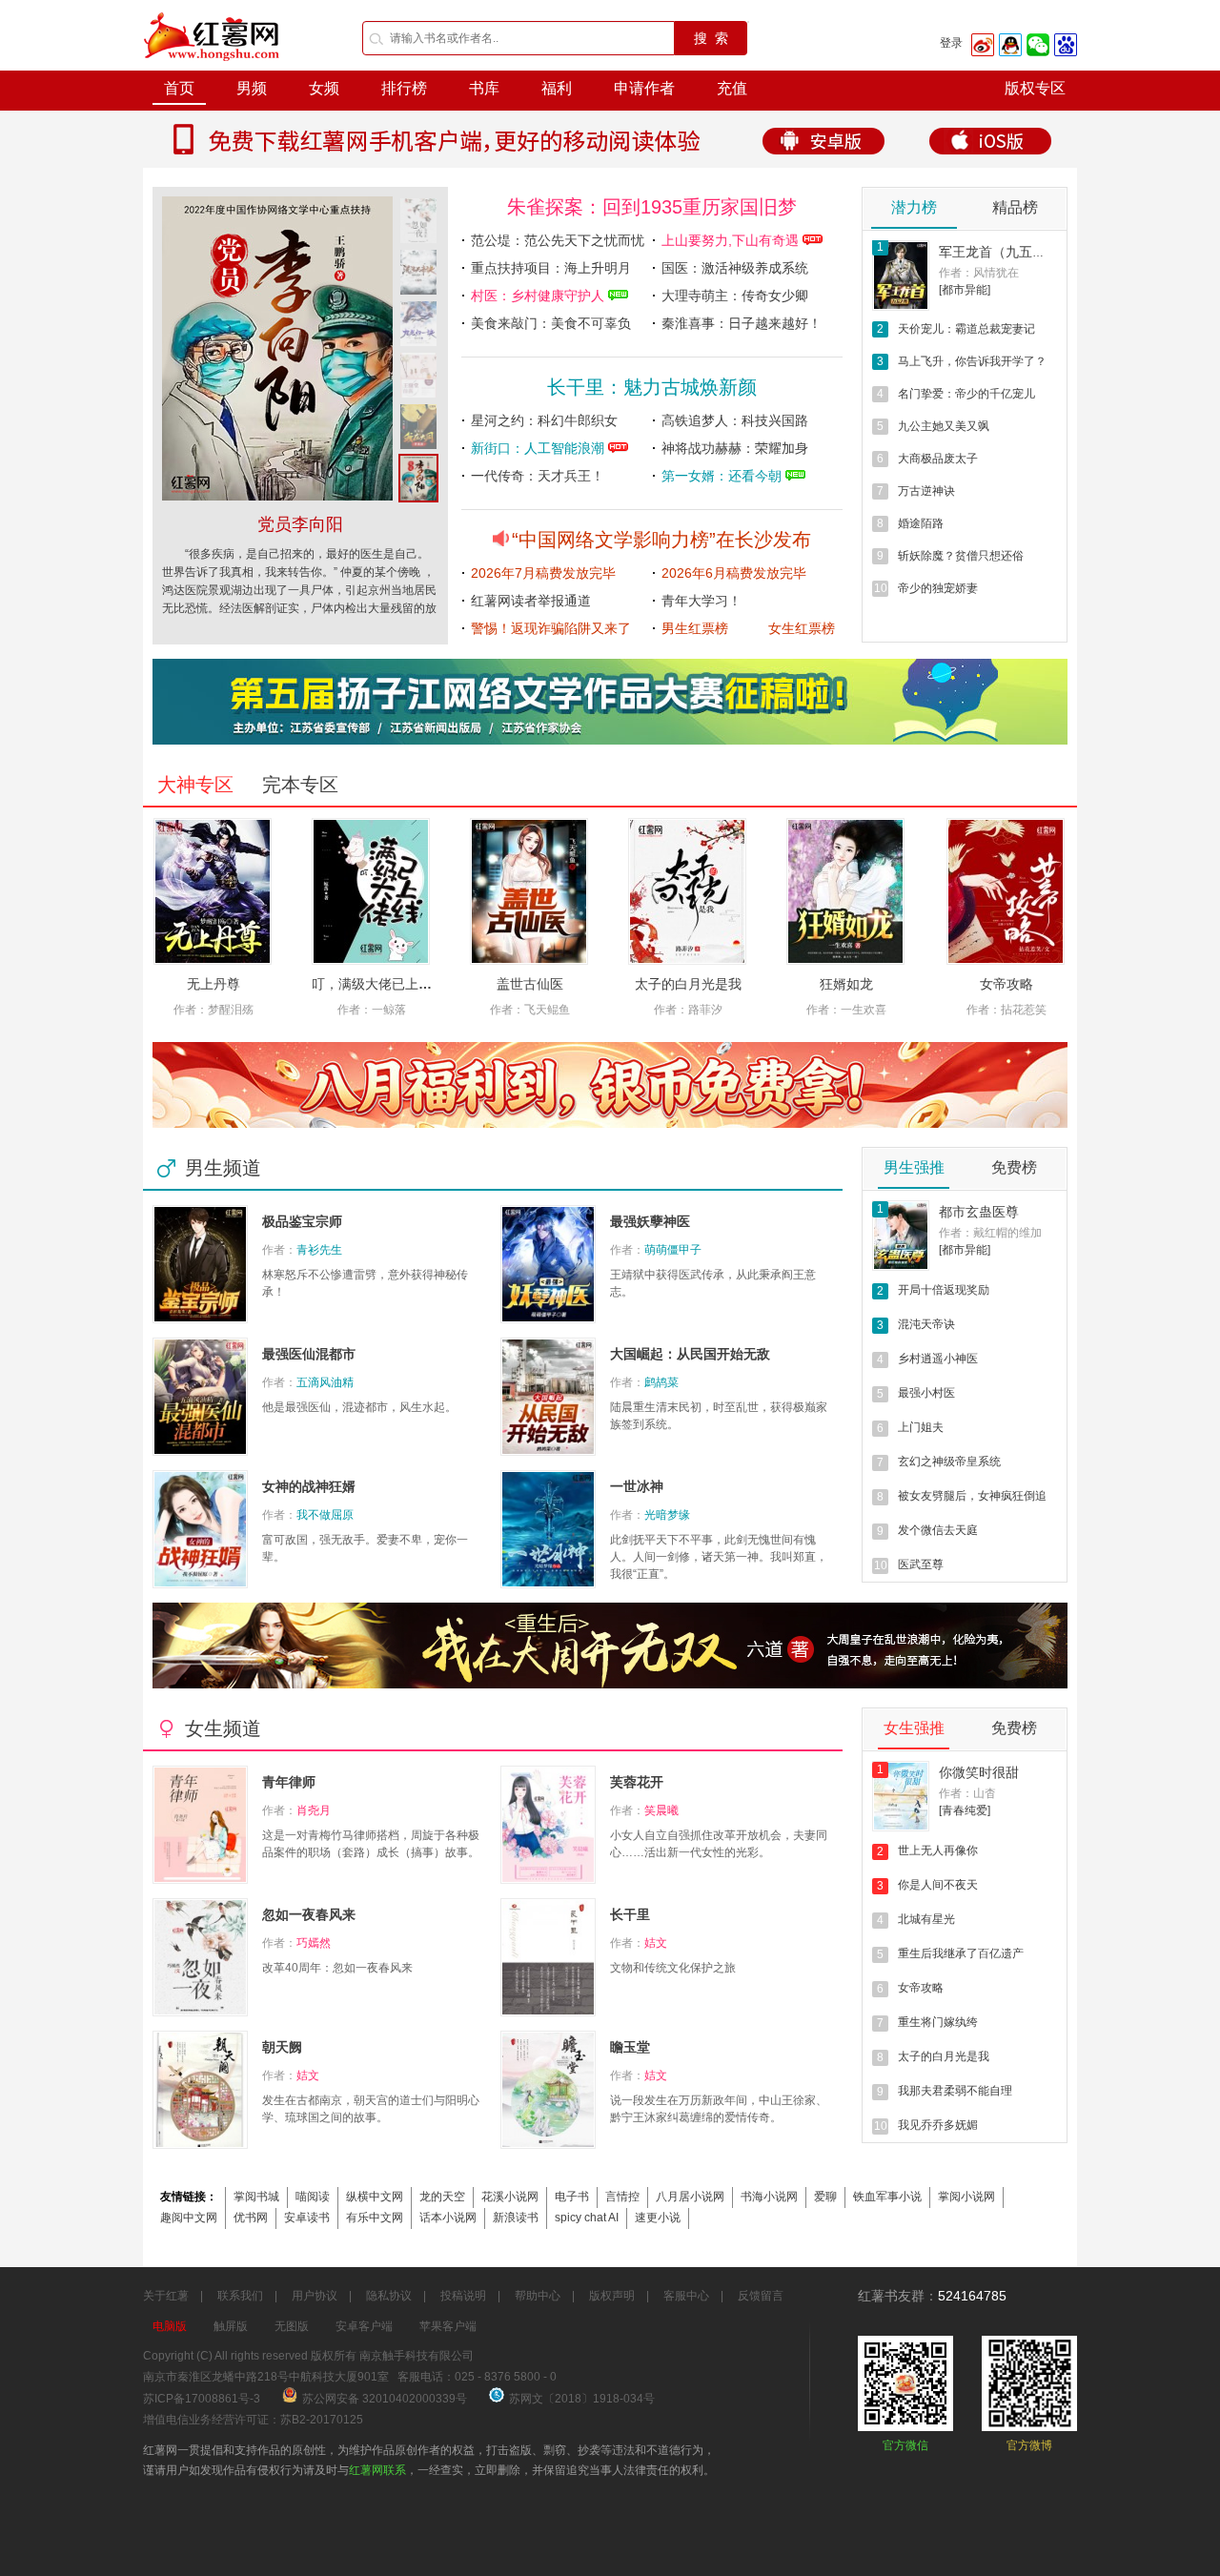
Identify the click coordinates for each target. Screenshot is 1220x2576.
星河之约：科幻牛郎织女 (544, 420)
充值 (732, 88)
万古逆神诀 (926, 491)
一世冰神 (637, 1486)
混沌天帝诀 (926, 1324)
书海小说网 (769, 2197)
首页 (179, 88)
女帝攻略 (1006, 984)
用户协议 (315, 2296)
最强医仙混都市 (309, 1354)
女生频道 (223, 1728)
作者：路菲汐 (688, 1010)
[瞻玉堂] (548, 2090)
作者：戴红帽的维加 (990, 1233)
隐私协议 (389, 2296)
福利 (557, 88)
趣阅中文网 (189, 2218)
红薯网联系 (377, 2470)
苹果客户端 (448, 2326)
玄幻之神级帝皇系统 (949, 1462)
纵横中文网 (375, 2197)
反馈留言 (761, 2296)
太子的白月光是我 (688, 984)
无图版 (292, 2326)
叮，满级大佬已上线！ (378, 984)
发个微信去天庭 (938, 1530)
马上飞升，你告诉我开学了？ (972, 361)
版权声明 (612, 2296)
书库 (484, 88)
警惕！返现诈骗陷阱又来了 (551, 628)
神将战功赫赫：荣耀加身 (735, 448)
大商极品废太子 (938, 459)
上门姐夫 (921, 1427)
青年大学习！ (701, 601)
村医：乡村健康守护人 (539, 296)
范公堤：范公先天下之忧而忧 (558, 240)
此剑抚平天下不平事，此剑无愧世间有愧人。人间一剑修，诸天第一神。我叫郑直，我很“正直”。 (719, 1557)
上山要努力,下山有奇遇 (732, 240)
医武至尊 (921, 1564)
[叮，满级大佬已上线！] (371, 891)
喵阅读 (313, 2197)
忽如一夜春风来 (300, 524)
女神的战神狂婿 (309, 1486)
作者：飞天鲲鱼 (530, 1010)
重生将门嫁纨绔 (938, 2022)
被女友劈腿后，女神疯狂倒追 (972, 1496)
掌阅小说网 (966, 2197)
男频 (252, 88)
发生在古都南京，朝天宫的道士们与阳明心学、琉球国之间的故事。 (371, 2109)
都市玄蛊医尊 (979, 1212)
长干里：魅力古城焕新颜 (652, 387)
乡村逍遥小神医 (938, 1359)
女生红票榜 (802, 628)
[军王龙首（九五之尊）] (901, 276)
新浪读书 (516, 2218)
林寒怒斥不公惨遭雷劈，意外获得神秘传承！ (365, 1283)
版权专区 (1035, 88)
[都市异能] (965, 290)
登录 (951, 43)
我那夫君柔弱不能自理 (955, 2091)
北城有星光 (926, 1919)
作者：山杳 (967, 1793)
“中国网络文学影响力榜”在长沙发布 (661, 540)
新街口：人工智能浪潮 (539, 448)
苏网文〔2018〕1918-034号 (582, 2399)
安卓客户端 (364, 2326)
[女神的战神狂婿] (200, 1529)
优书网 (251, 2218)
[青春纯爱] (965, 1810)
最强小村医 (926, 1393)
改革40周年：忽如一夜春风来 (337, 1968)
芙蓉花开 (637, 1782)
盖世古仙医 (530, 984)
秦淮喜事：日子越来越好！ (742, 323)
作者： (302, 1250)
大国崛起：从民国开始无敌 (690, 1354)
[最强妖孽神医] (548, 1264)
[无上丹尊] (213, 891)
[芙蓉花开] (548, 1825)
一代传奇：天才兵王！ (538, 476)
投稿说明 (463, 2296)
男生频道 (223, 1168)
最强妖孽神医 (650, 1221)
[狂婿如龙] (845, 891)
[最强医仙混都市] (200, 1397)
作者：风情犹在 (979, 273)
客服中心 (686, 2296)
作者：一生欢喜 (846, 1010)
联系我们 (240, 2296)
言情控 (622, 2197)
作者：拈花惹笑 (1006, 1010)
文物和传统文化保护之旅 (673, 1968)
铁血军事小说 (887, 2197)
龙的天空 (442, 2197)
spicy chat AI (587, 2218)
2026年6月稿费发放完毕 (734, 573)
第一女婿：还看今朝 (723, 476)
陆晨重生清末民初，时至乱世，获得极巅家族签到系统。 (719, 1416)
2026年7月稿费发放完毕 (543, 573)
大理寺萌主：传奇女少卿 (735, 296)
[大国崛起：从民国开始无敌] (548, 1397)
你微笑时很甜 (979, 1772)
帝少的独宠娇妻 (938, 588)
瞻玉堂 (630, 2047)
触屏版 (231, 2326)
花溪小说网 (510, 2197)
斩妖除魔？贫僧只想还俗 (961, 556)
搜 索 (711, 38)
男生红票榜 (695, 628)
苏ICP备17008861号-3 (202, 2399)
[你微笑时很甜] (901, 1796)
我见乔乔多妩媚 (938, 2125)
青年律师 (289, 1782)
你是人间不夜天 (938, 1885)
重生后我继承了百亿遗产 (961, 1953)
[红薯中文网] (213, 67)
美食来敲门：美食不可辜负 (551, 323)
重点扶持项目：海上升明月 (551, 268)
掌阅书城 (256, 2197)
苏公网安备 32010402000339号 (386, 2399)
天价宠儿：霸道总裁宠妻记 (966, 329)
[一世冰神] (548, 1529)
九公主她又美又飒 (944, 426)
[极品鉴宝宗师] (200, 1264)
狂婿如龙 (846, 984)
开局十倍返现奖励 (944, 1290)
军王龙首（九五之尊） (1006, 252)
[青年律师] (200, 1825)
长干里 (630, 1914)
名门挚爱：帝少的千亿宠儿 (966, 394)
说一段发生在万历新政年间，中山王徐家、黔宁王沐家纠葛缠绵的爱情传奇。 (719, 2109)
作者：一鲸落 (372, 1010)
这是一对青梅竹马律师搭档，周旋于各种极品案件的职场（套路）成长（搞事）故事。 (371, 1844)
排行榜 (404, 88)
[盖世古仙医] (529, 891)
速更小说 (658, 2218)
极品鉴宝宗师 (302, 1221)
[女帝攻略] (1006, 891)
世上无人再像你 (938, 1850)
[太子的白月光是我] (687, 891)
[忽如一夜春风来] (277, 497)
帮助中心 (538, 2296)
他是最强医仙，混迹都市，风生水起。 (359, 1407)
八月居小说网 (690, 2197)
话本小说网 (448, 2218)
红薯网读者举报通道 (531, 601)
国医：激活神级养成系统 (735, 268)
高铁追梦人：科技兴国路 (735, 420)
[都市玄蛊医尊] (901, 1236)
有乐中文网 (375, 2218)
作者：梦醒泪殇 (213, 1010)
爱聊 (825, 2197)
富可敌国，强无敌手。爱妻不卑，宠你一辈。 (365, 1548)
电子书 (572, 2197)
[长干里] (548, 1957)
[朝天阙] (200, 2090)
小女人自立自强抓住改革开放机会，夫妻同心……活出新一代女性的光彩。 (719, 1844)
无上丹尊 (213, 984)
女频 (324, 88)
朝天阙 (282, 2047)
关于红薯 (166, 2296)
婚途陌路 (921, 523)
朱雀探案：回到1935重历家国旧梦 (652, 207)
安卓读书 (307, 2218)
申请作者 (644, 88)
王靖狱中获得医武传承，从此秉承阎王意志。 (713, 1283)
